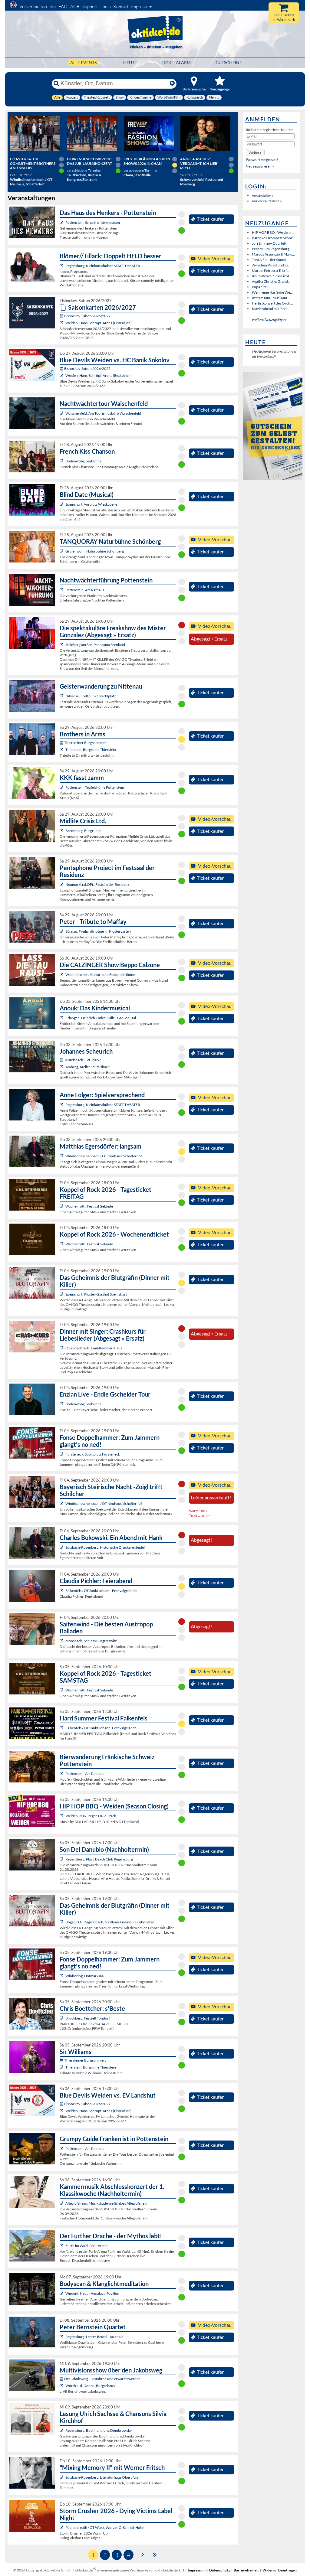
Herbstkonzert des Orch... (272, 303)
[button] (255, 153)
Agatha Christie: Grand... (271, 281)
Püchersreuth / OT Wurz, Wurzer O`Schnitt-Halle (104, 2527)
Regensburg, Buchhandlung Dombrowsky (99, 2430)
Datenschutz (220, 2570)
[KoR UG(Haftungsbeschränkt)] (62, 1206)
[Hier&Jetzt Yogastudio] (62, 2293)
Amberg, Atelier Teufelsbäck (87, 1067)
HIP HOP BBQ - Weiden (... (273, 232)
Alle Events (83, 62)
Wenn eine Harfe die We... (272, 292)
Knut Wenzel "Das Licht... (272, 276)
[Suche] (56, 83)
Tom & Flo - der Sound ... (271, 260)
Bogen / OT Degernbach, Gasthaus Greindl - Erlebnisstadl (110, 1922)
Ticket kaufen (211, 219)
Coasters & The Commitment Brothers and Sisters (33, 163)
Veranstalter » (263, 196)
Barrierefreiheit (246, 2570)
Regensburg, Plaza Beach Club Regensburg (99, 1859)
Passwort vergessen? (262, 160)
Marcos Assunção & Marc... (273, 254)
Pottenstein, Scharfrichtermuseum (93, 222)
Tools (106, 7)
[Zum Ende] (155, 2554)
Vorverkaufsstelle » (267, 201)
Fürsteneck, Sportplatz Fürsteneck (93, 1454)
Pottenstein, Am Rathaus (85, 590)
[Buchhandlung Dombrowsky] (62, 2430)
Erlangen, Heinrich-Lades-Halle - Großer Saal (101, 1018)
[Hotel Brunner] (62, 1067)
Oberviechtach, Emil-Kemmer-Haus (94, 1348)
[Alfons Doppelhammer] (62, 1454)
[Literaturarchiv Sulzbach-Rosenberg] (62, 2477)
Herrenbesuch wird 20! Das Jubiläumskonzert (90, 161)
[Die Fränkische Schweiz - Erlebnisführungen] (62, 222)
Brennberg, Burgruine (83, 831)
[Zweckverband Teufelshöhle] (62, 787)
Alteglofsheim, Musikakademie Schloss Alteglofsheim (107, 2203)
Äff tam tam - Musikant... (271, 298)
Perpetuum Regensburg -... (273, 249)
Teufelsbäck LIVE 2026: (83, 1060)
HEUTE (130, 62)
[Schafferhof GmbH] (62, 1156)
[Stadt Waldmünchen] (62, 975)
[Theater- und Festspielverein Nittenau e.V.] (62, 696)
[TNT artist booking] (62, 551)
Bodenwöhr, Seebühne (83, 461)
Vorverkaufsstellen (38, 7)
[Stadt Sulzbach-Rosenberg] (62, 1547)
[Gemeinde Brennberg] (62, 831)
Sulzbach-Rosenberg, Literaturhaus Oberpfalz (102, 2477)
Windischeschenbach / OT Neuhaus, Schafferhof (104, 1156)
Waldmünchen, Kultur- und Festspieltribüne (100, 975)
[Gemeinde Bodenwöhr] (62, 461)
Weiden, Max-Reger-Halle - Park (91, 1816)
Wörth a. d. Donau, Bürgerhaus (90, 2386)
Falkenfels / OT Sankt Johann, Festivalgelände (101, 1591)
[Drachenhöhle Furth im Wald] (62, 2246)
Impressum (142, 7)
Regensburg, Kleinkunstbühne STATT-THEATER (103, 266)
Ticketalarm (176, 62)
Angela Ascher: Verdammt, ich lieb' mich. (199, 163)
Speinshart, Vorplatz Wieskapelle (91, 504)
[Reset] (172, 83)
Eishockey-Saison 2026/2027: (88, 316)
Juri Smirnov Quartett (269, 243)
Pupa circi (260, 287)
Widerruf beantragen (280, 2570)
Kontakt (121, 7)
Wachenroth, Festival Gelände (89, 1206)
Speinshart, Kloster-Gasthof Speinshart (96, 1294)
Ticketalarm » (200, 1515)
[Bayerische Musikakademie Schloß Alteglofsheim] (62, 2203)
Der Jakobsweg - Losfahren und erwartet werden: (103, 2379)
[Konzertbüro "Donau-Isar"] (62, 2018)
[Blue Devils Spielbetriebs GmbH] (62, 323)
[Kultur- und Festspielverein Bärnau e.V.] (62, 931)
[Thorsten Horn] (62, 1641)
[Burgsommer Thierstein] (62, 750)
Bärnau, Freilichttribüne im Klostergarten (98, 931)
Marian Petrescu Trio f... (270, 271)
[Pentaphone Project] (62, 884)
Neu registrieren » (260, 166)
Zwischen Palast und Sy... (271, 265)
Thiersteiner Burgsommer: (85, 743)
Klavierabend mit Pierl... (271, 309)
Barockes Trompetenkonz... (274, 238)
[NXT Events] (62, 1816)
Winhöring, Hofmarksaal (85, 1976)
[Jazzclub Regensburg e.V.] (62, 2337)
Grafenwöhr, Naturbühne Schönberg (95, 551)
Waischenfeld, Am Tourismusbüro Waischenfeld (103, 413)
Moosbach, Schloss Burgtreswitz (91, 1641)
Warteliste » (198, 1511)
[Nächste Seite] (143, 2554)
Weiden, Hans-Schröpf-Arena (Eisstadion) (99, 323)
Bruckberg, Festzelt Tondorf (88, 2018)
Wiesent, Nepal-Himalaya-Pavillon (92, 2293)
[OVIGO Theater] (62, 504)
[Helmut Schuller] (62, 2386)
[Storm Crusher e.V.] (62, 2527)
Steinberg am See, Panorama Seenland (95, 645)
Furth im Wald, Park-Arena (86, 2246)
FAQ (63, 7)
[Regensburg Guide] (62, 1859)
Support (90, 7)
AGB (75, 7)
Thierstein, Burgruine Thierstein (91, 750)
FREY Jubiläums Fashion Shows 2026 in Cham (147, 161)
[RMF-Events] (62, 1018)
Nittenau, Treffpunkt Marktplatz (91, 696)
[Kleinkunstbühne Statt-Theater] (62, 266)
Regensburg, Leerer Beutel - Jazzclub (94, 2337)
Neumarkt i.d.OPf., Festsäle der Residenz (97, 884)
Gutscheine (229, 62)
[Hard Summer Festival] (62, 1591)
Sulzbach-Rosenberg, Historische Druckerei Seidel (105, 1547)
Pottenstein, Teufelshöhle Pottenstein (95, 787)
